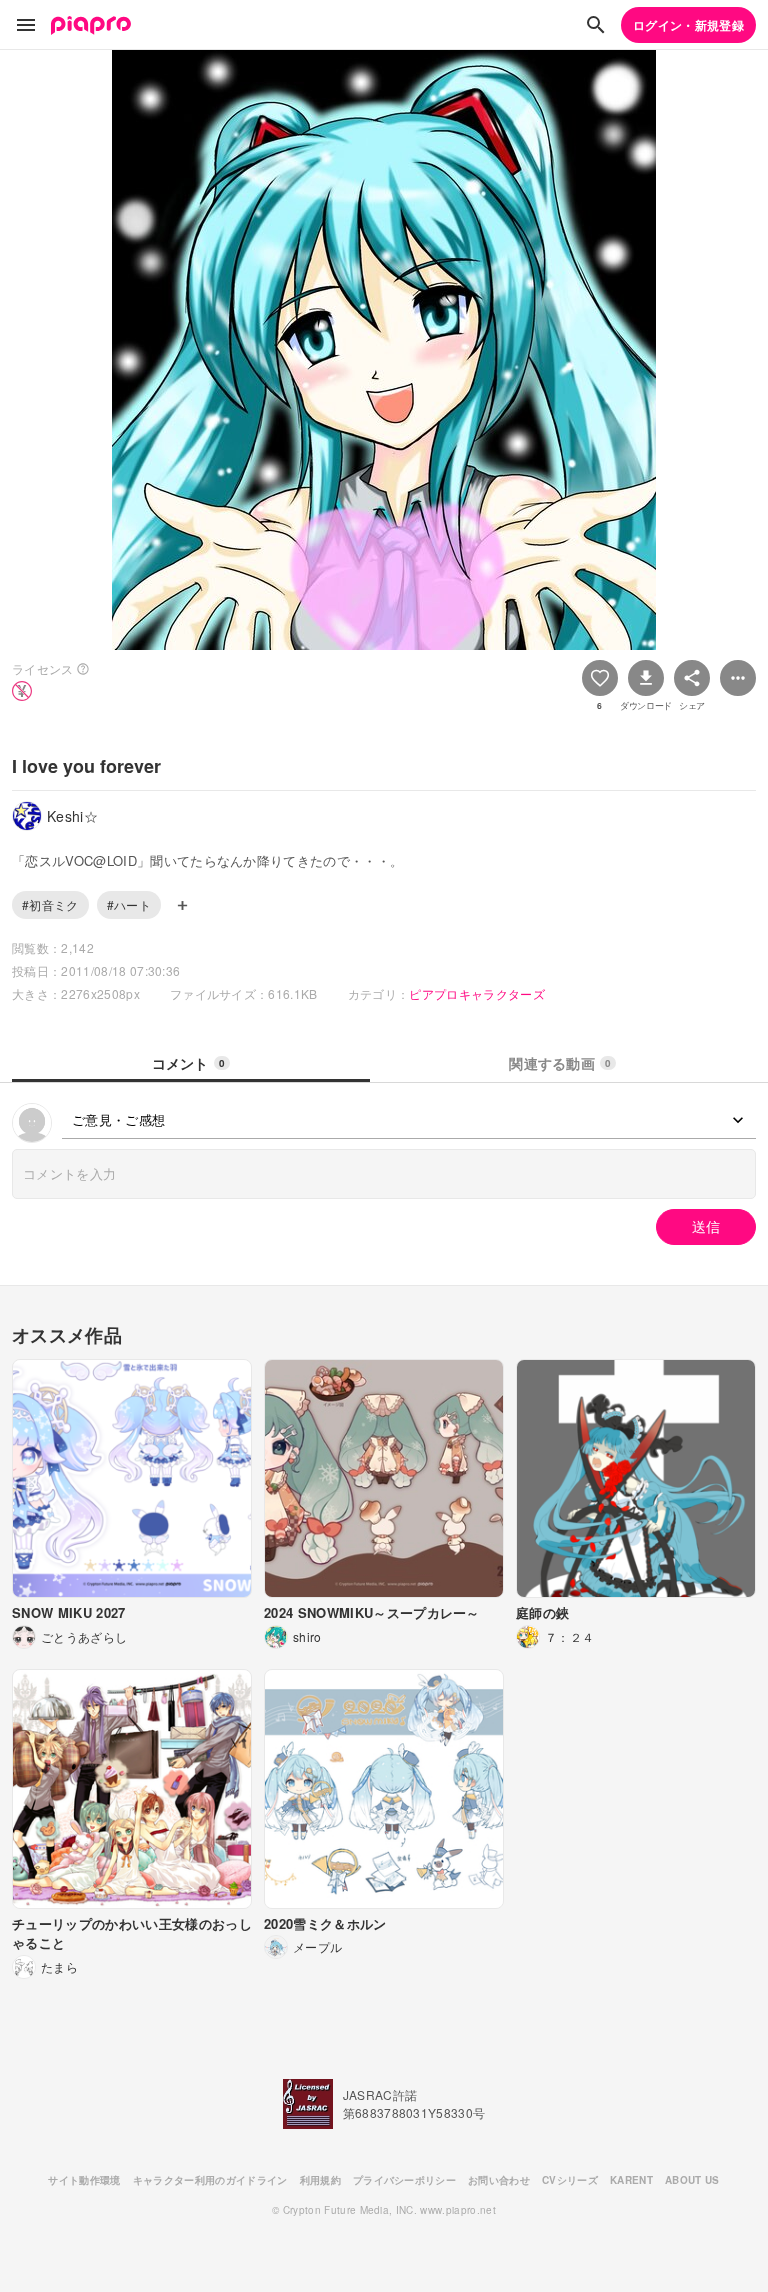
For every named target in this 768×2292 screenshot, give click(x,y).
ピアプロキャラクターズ (477, 993)
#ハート (129, 904)
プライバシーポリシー (404, 2180)
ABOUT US (692, 2180)
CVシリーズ (570, 2180)
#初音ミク (50, 904)
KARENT (631, 2180)
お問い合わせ (499, 2180)
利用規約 (320, 2180)
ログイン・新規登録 (688, 25)
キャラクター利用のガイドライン (210, 2180)
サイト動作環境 (84, 2180)
